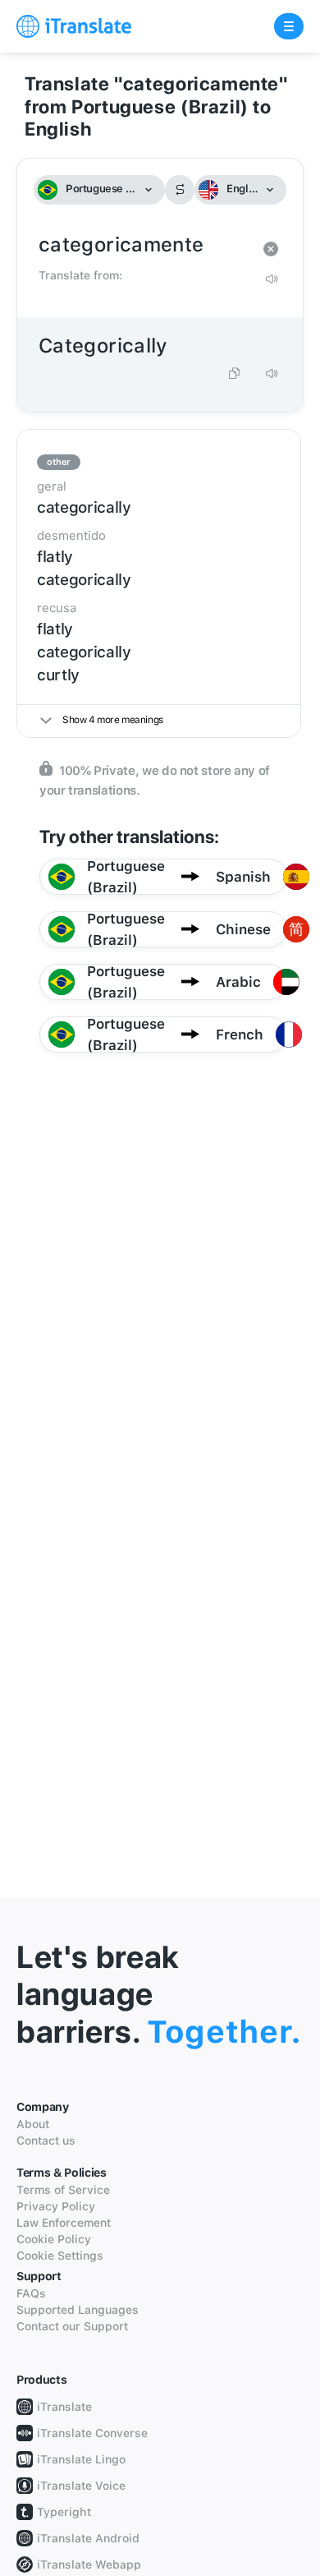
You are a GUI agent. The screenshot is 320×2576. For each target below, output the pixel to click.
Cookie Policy (54, 2239)
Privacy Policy (56, 2206)
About (33, 2124)
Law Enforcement (64, 2223)
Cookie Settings (60, 2256)
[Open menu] (289, 26)
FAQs (31, 2293)
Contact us (46, 2141)
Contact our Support (72, 2326)
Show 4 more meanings (113, 720)
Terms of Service (63, 2190)
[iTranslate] (74, 26)
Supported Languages (78, 2310)
